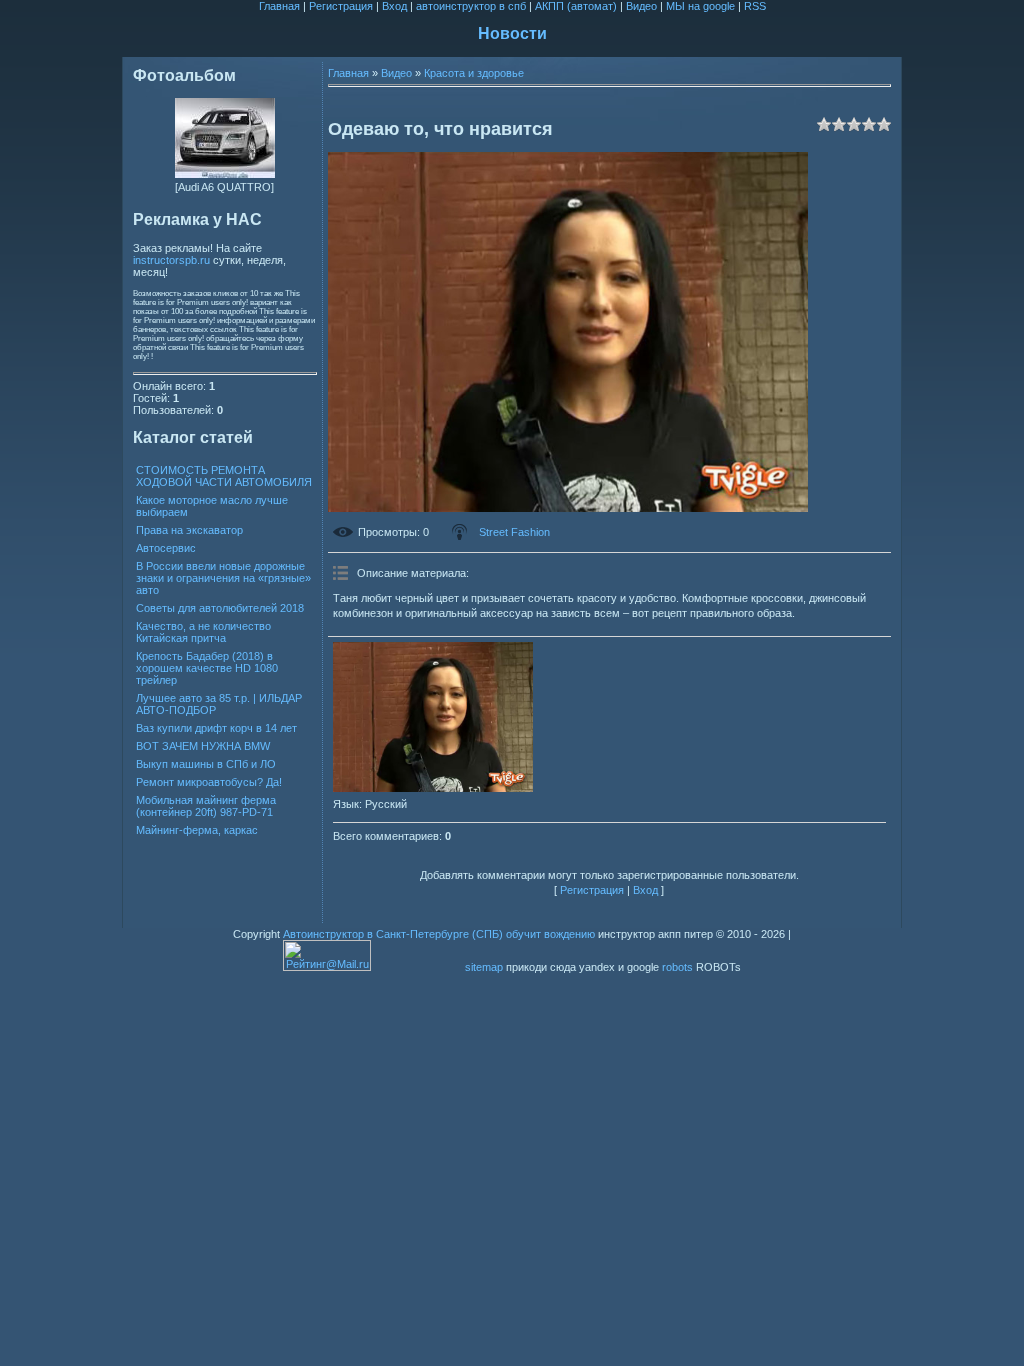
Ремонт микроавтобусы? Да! (209, 782)
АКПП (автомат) (576, 6)
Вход (394, 6)
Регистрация (341, 6)
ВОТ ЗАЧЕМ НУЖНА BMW (203, 746)
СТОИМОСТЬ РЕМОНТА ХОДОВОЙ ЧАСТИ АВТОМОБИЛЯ (224, 476)
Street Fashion (514, 532)
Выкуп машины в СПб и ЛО (206, 764)
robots (677, 967)
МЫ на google (700, 6)
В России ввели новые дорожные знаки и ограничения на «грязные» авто (223, 578)
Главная (279, 6)
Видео (641, 6)
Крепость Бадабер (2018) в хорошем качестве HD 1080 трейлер (207, 668)
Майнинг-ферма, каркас (197, 830)
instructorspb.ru (171, 260)
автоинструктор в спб (471, 6)
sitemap (484, 967)
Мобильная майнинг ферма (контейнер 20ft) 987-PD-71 (206, 806)
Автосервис (166, 548)
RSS (755, 6)
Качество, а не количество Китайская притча (203, 632)
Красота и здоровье (474, 73)
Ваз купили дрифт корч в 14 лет (216, 728)
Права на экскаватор (189, 530)
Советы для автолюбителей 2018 (220, 608)
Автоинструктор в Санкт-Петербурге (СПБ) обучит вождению (439, 934)
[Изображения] (433, 717)
